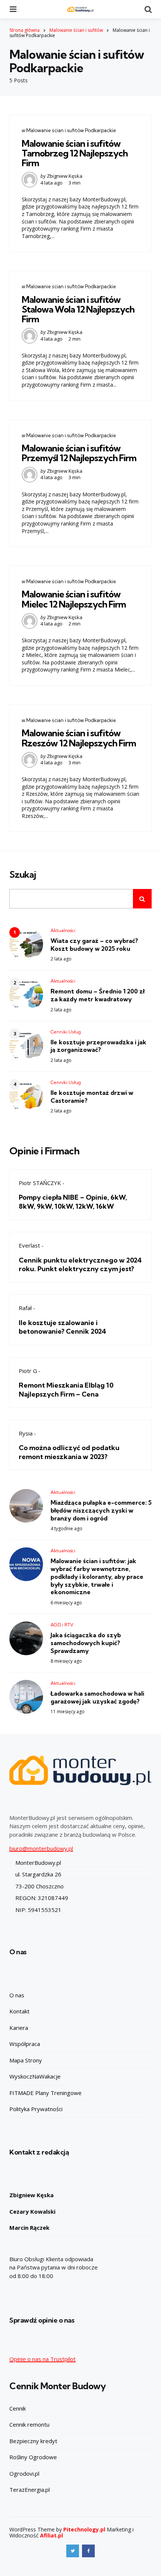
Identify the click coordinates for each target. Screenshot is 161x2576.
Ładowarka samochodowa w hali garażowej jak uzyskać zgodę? (97, 1697)
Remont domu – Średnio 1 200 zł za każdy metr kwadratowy (98, 995)
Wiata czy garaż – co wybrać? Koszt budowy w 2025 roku (94, 945)
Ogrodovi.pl (24, 2473)
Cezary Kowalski (32, 2211)
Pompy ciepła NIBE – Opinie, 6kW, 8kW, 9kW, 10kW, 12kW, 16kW (73, 1202)
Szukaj (23, 875)
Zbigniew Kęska (65, 176)
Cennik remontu (29, 2424)
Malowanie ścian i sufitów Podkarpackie (71, 130)
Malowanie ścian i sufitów (76, 30)
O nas (17, 1995)
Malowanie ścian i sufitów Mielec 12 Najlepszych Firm (74, 599)
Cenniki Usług (66, 1032)
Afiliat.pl (51, 2535)
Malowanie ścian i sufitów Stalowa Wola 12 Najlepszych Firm (78, 309)
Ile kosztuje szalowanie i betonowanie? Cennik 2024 (63, 1327)
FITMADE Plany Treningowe (45, 2093)
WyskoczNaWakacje (35, 2076)
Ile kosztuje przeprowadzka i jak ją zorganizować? (98, 1046)
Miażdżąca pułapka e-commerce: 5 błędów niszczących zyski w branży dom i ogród (101, 1510)
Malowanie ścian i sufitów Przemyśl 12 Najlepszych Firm (79, 453)
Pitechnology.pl (84, 2529)
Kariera (19, 2028)
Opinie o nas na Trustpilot (42, 2359)
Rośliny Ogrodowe (33, 2457)
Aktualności (63, 930)
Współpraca (25, 2044)
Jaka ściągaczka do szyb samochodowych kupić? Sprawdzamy (86, 1643)
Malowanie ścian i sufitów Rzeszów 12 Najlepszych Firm (79, 738)
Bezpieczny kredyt (33, 2441)
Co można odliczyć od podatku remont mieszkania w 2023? (69, 1452)
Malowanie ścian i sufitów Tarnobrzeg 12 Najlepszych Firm (75, 153)
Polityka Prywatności (36, 2109)
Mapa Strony (26, 2060)
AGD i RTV (62, 1625)
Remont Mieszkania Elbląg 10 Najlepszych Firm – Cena (66, 1389)
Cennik (18, 2408)
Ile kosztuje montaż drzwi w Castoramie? (92, 1097)
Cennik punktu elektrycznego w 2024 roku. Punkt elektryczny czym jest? (80, 1264)
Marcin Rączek (29, 2228)
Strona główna (25, 30)
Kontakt (19, 2011)
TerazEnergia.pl (30, 2490)
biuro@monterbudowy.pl (41, 1848)
